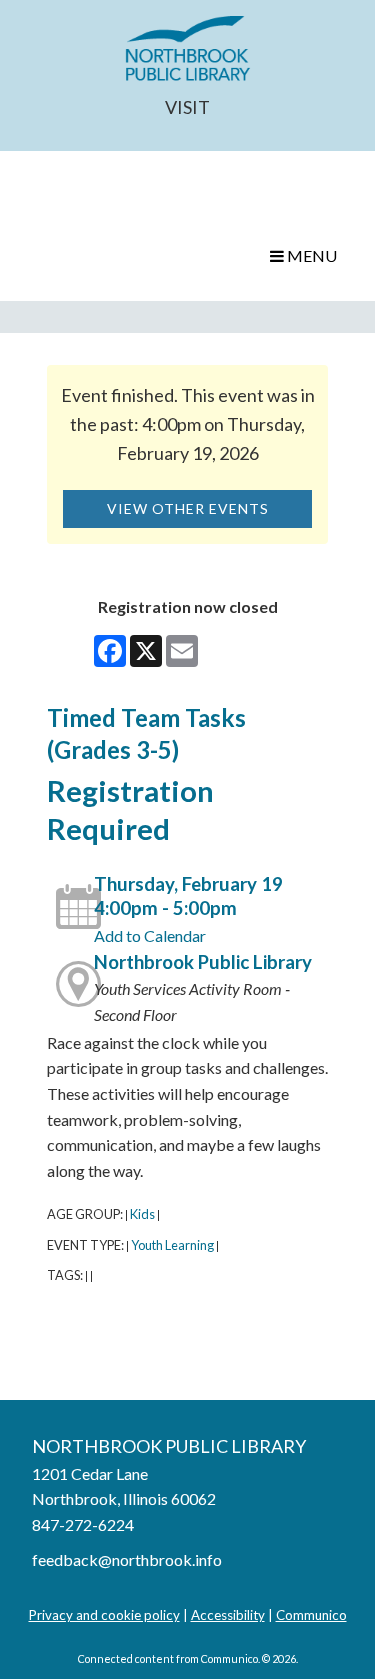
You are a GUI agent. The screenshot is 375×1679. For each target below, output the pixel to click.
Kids (142, 1214)
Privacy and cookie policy (104, 1615)
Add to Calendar (150, 935)
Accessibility (228, 1615)
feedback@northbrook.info (127, 1559)
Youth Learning (172, 1245)
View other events (188, 508)
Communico (311, 1615)
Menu (310, 255)
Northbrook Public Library (203, 962)
